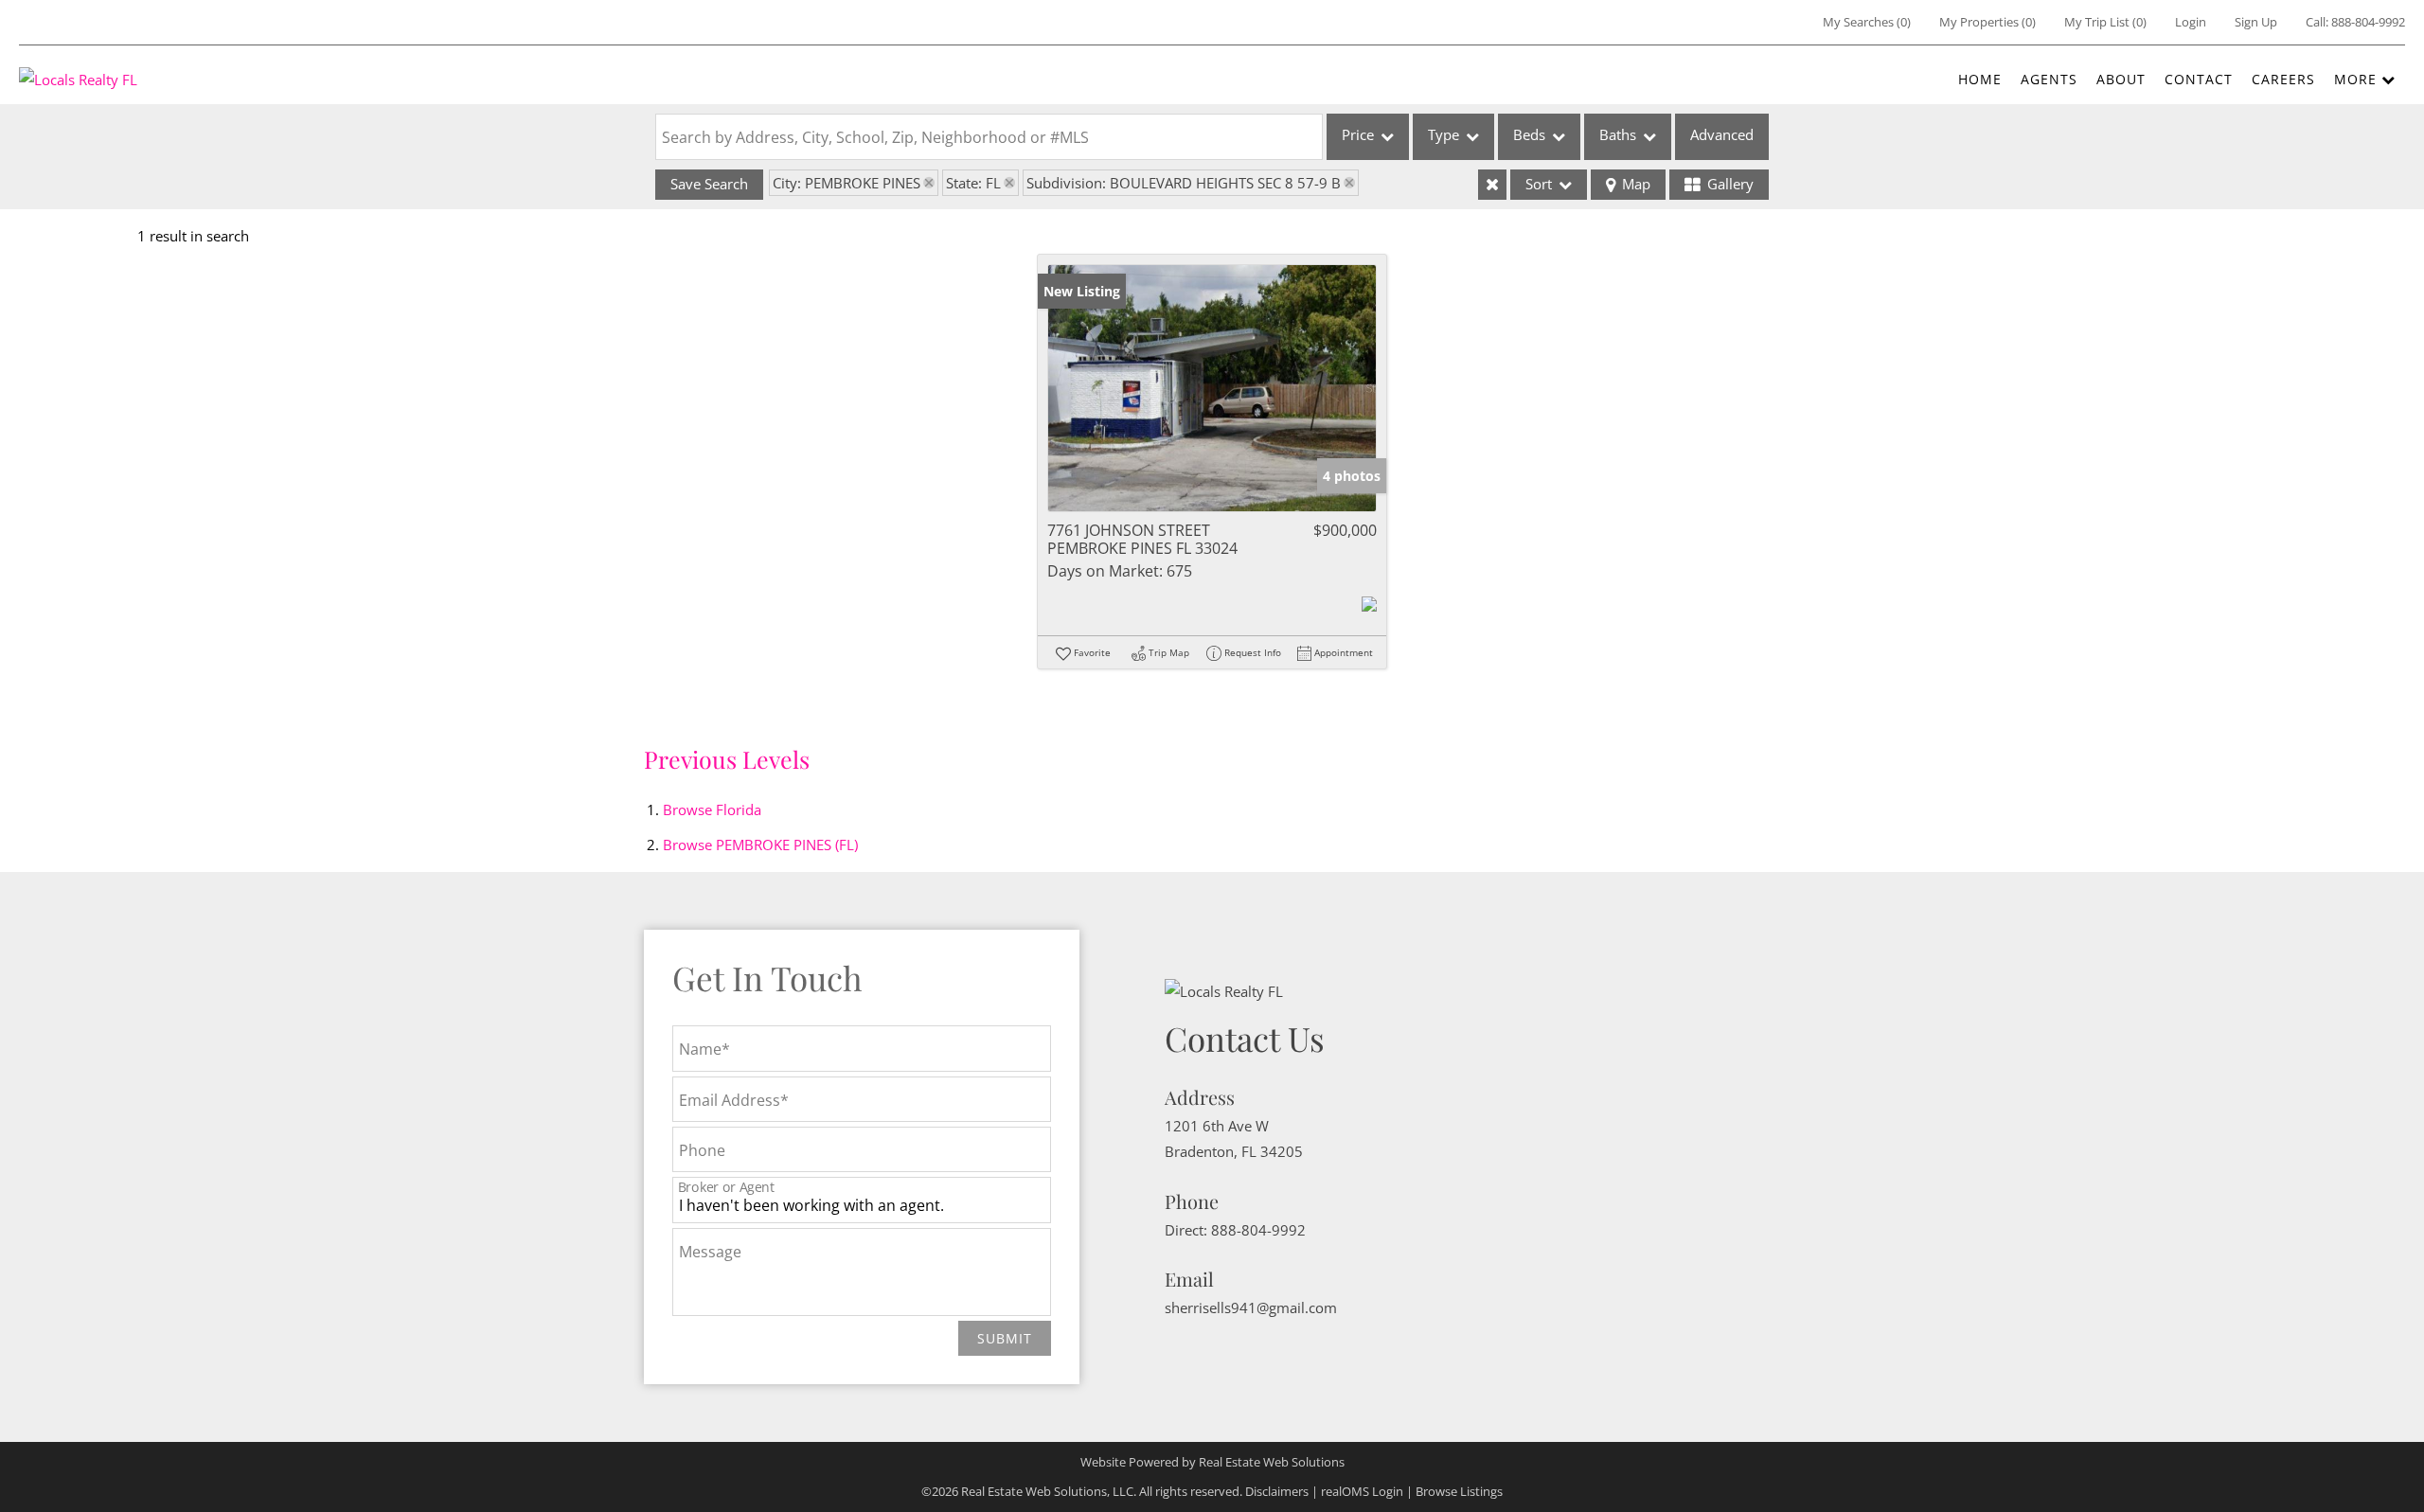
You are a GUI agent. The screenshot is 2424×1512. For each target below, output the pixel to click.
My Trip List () (2105, 22)
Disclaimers (1277, 1491)
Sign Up (2256, 22)
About (2121, 79)
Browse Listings (1459, 1491)
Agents (2049, 79)
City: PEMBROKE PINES (847, 183)
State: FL (973, 183)
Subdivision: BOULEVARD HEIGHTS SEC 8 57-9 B (1184, 183)
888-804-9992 (2368, 22)
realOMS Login (1362, 1491)
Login (2191, 22)
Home (1980, 79)
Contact (2199, 79)
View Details (1212, 388)
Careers (2283, 79)
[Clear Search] (1492, 185)
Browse (712, 809)
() (1867, 22)
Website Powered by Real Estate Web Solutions (1212, 1462)
